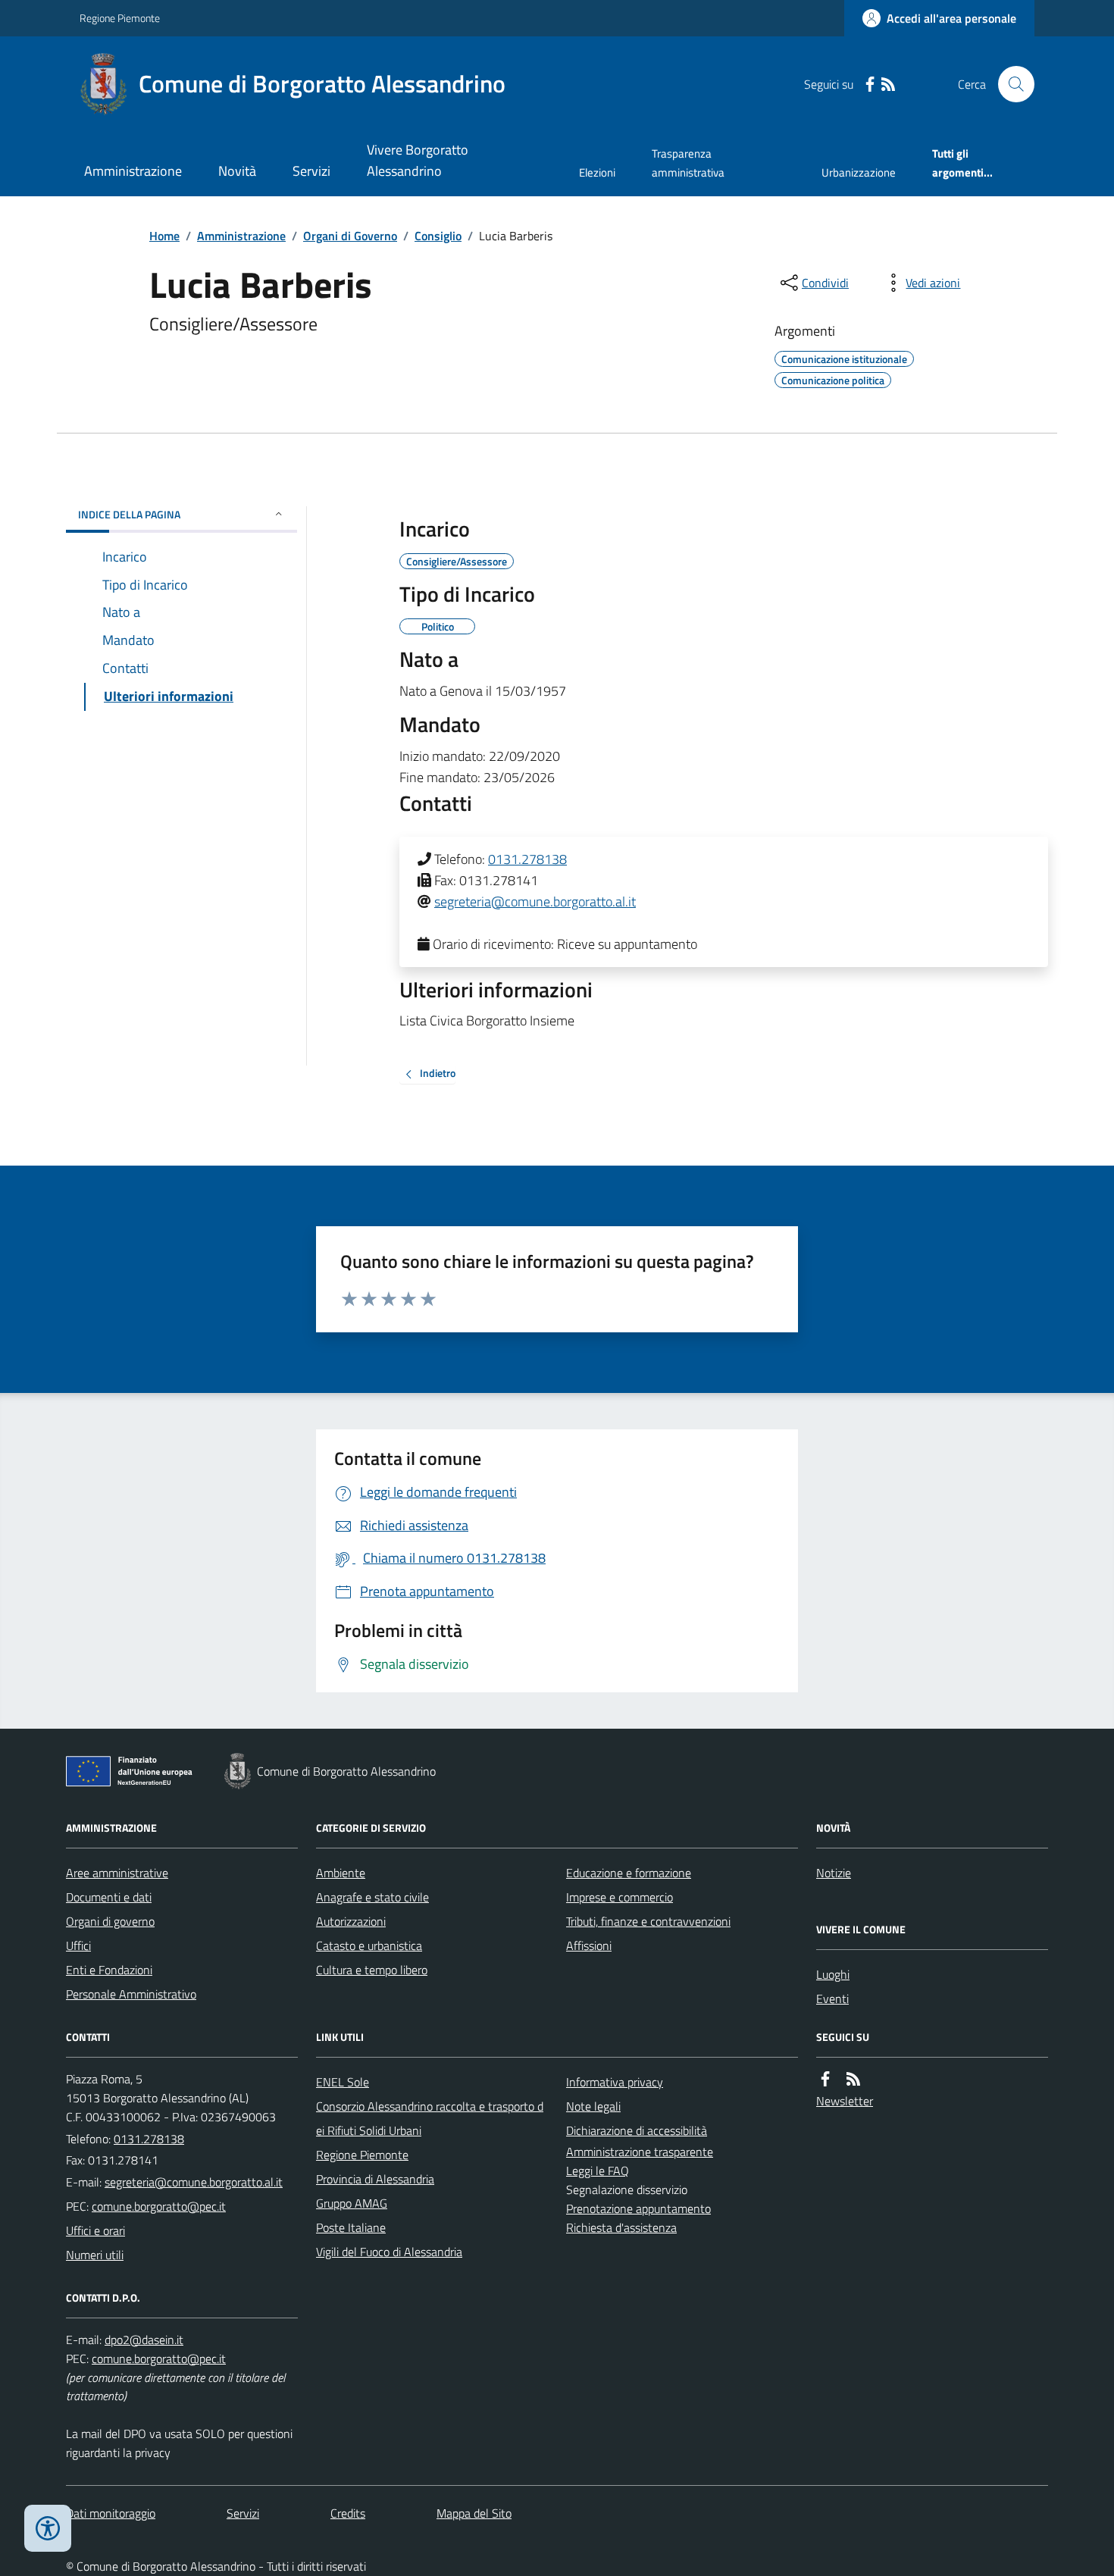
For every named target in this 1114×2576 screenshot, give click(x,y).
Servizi (311, 171)
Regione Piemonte (120, 18)
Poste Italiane (351, 2227)
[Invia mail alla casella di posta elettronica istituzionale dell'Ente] (194, 2182)
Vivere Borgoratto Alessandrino (418, 160)
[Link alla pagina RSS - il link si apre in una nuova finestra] (888, 85)
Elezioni (597, 172)
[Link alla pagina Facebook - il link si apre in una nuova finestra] (870, 85)
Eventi (832, 1999)
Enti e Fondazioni (109, 1970)
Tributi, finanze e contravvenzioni (648, 1921)
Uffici (78, 1945)
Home (164, 236)
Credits (348, 2513)
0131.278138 (527, 859)
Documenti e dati (109, 1897)
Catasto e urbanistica (369, 1945)
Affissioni (589, 1945)
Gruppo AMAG (352, 2203)
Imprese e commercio (620, 1897)
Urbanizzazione (859, 172)
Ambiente (341, 1873)
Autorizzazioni (351, 1921)
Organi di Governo (350, 236)
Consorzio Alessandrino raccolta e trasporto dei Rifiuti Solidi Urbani (430, 2118)
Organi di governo (110, 1921)
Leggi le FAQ (598, 2171)
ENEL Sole (343, 2082)
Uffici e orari (95, 2230)
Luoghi (833, 1974)
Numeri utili (95, 2255)
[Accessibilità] (48, 2528)
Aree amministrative (117, 1873)
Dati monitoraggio (111, 2513)
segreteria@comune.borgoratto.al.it (535, 901)
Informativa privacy (615, 2082)
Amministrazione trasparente (640, 2152)
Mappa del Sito (474, 2513)
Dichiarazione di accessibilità (637, 2130)
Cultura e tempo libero (372, 1970)
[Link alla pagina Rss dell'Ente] (853, 2079)
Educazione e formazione (629, 1873)
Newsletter (845, 2101)
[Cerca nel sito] (1010, 84)
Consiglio (438, 236)
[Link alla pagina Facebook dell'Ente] (825, 2079)
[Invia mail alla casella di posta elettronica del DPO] (144, 2340)
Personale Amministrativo (131, 1994)
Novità (237, 171)
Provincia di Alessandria (375, 2179)
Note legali (593, 2106)
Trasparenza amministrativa (688, 163)
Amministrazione (133, 171)
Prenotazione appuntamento (638, 2208)
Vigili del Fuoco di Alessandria (389, 2252)
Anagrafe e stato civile (372, 1897)
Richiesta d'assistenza (621, 2227)
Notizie (834, 1873)
